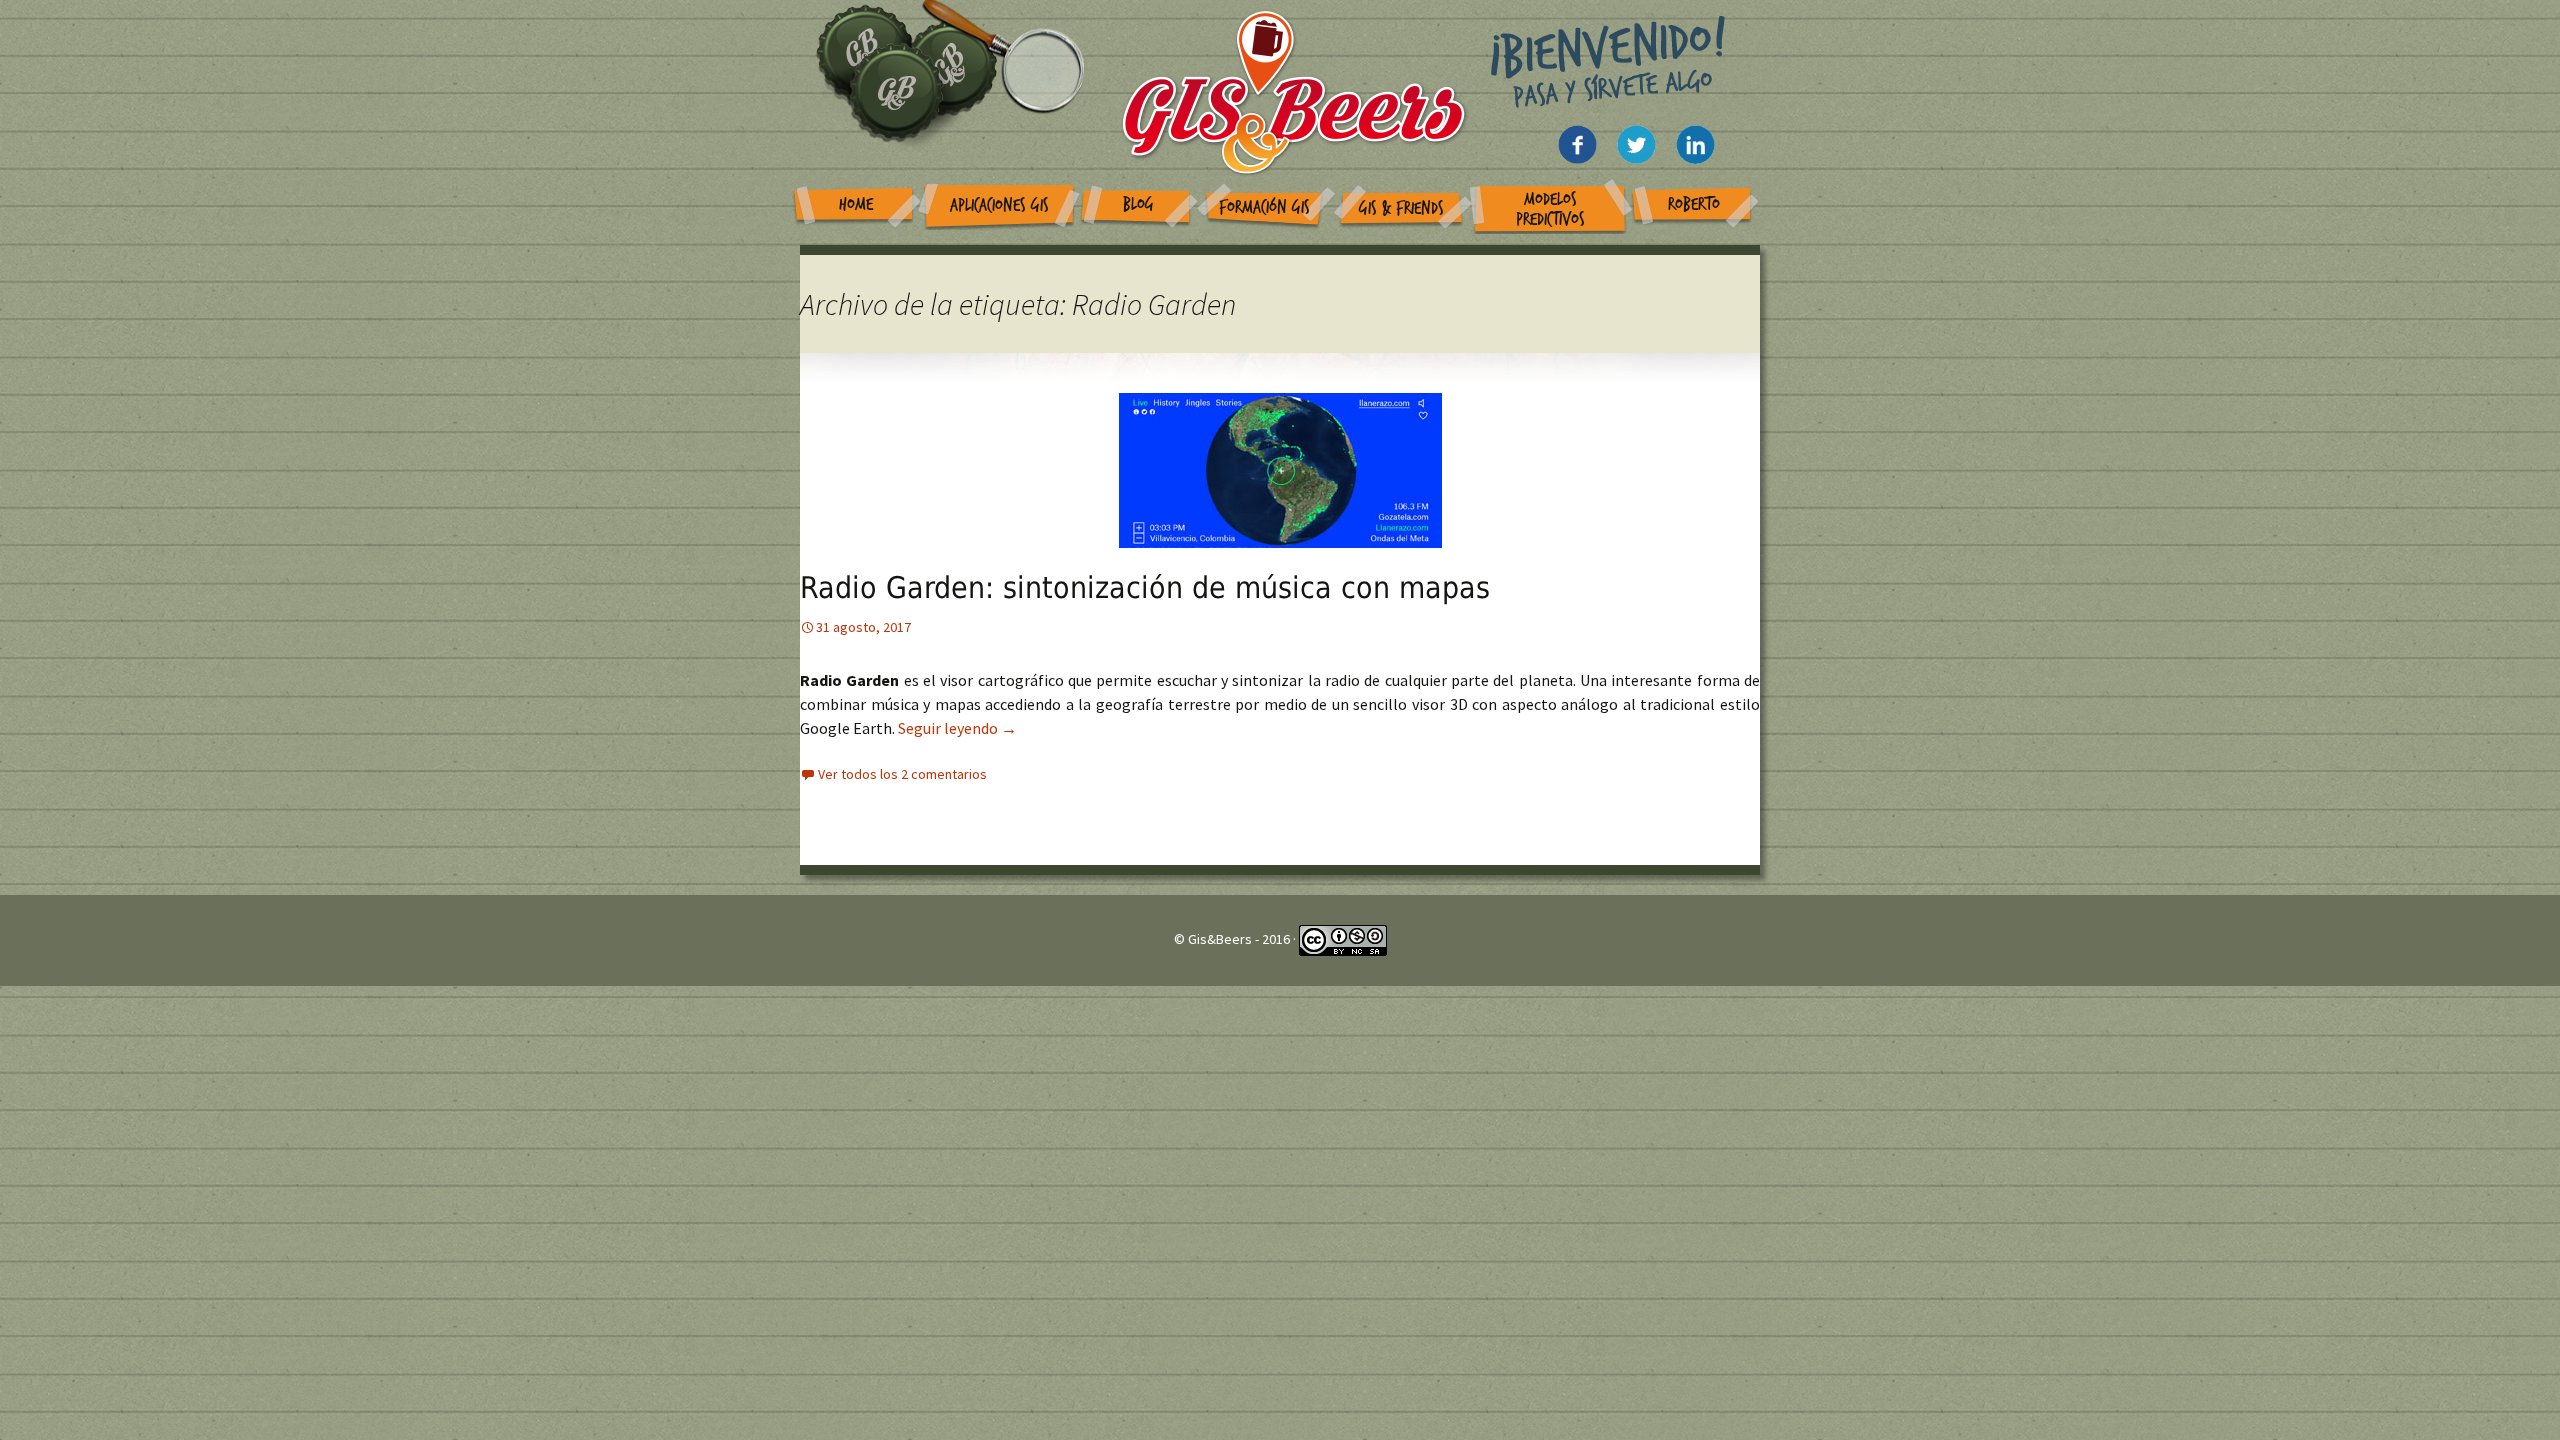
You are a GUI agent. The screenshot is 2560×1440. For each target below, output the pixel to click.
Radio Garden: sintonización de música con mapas (1145, 587)
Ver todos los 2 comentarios (902, 774)
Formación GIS (1264, 207)
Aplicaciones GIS (999, 205)
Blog (1138, 204)
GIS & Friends (1401, 208)
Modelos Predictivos (1550, 209)
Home (856, 204)
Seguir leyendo (957, 728)
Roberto (1694, 204)
